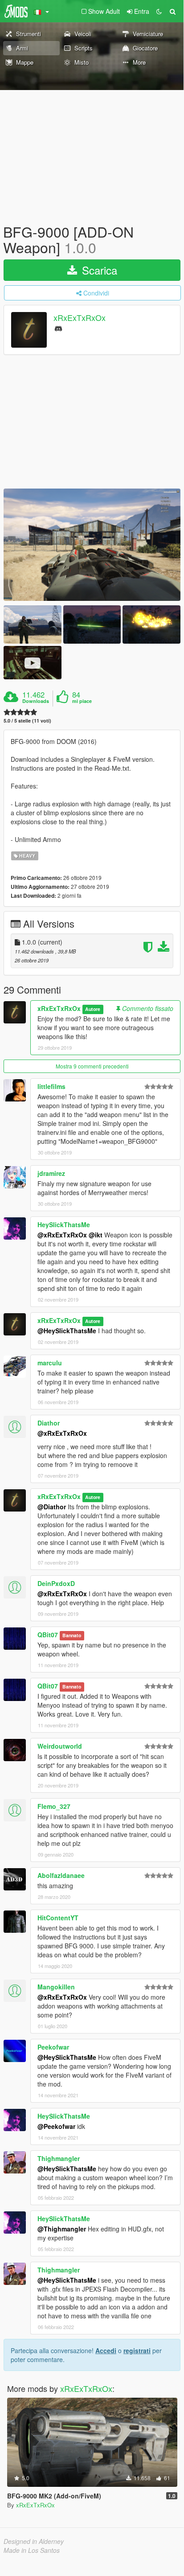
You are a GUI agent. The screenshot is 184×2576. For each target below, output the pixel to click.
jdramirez (51, 1173)
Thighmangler (59, 2158)
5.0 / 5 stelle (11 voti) (27, 721)
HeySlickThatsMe (64, 1224)
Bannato (72, 1635)
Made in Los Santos (32, 2550)
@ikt (96, 1235)
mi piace (82, 701)
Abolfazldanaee (61, 1875)
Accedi (106, 2350)
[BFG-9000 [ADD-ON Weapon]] (92, 545)
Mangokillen (56, 1987)
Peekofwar (53, 2047)
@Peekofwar (56, 2126)
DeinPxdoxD (56, 1583)
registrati (137, 2350)
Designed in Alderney (34, 2541)
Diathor (49, 1423)
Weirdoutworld (60, 1746)
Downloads (36, 701)
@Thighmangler (62, 2229)
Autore (93, 1009)
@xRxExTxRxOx (62, 1235)
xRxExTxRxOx (80, 318)
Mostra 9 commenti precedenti (92, 1066)
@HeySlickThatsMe (67, 1331)
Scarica (98, 270)
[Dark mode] (159, 11)
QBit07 (48, 1635)
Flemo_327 (54, 1806)
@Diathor (52, 1507)
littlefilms (51, 1086)
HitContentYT (58, 1918)
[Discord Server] (58, 328)
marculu (50, 1363)
